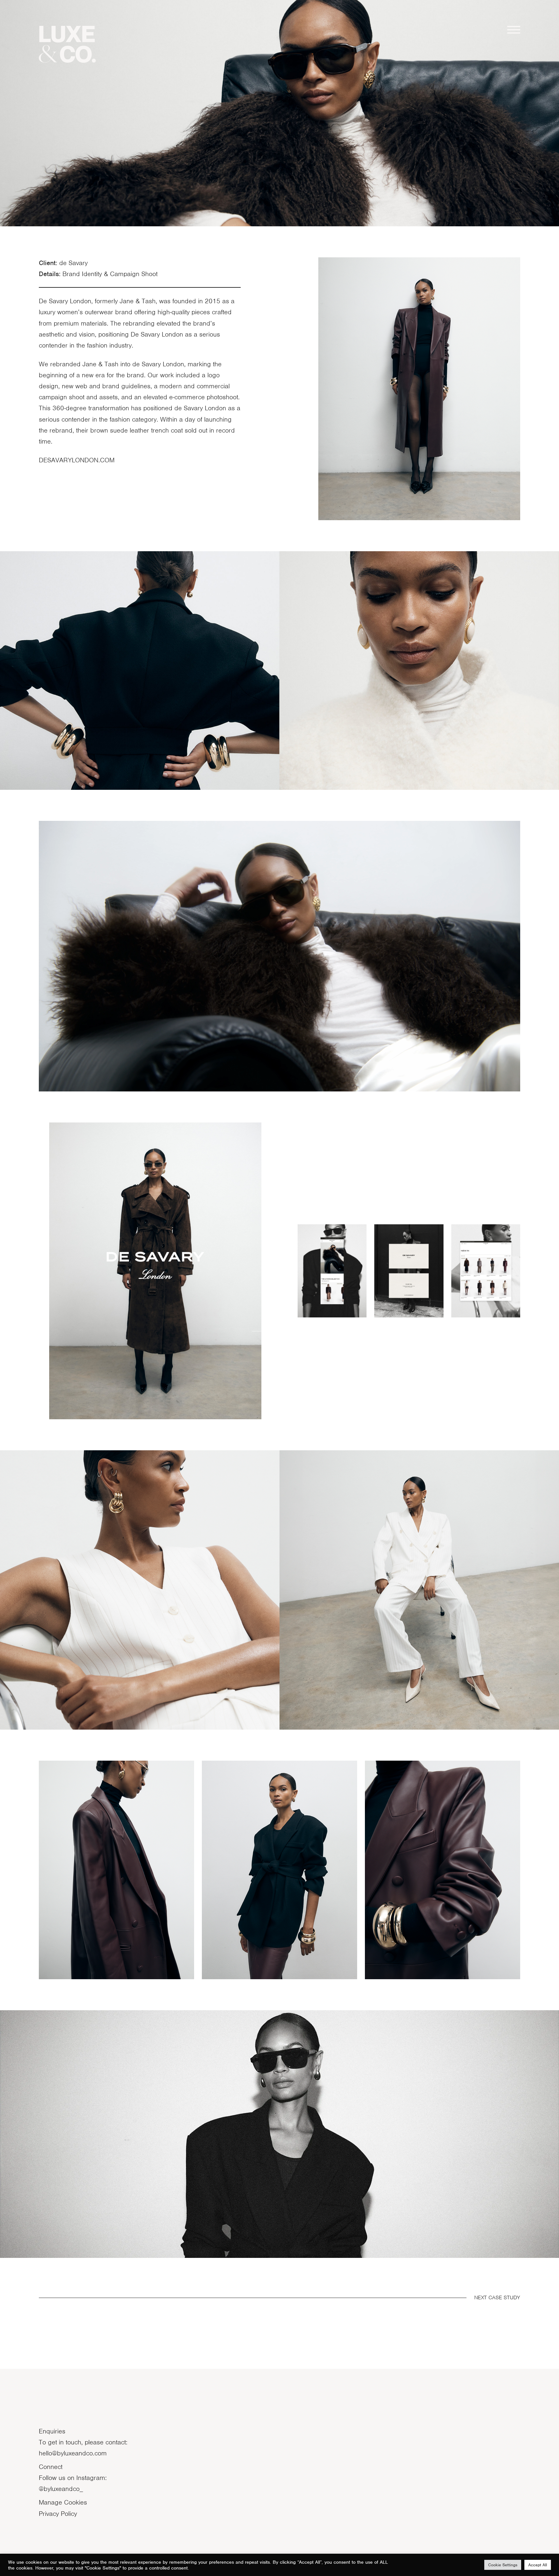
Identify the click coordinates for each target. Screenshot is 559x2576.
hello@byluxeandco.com (73, 2453)
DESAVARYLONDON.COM (77, 460)
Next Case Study (497, 2297)
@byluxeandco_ (61, 2489)
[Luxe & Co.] (67, 44)
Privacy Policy (58, 2514)
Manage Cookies (63, 2502)
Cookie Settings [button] (503, 2565)
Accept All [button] (538, 2565)
